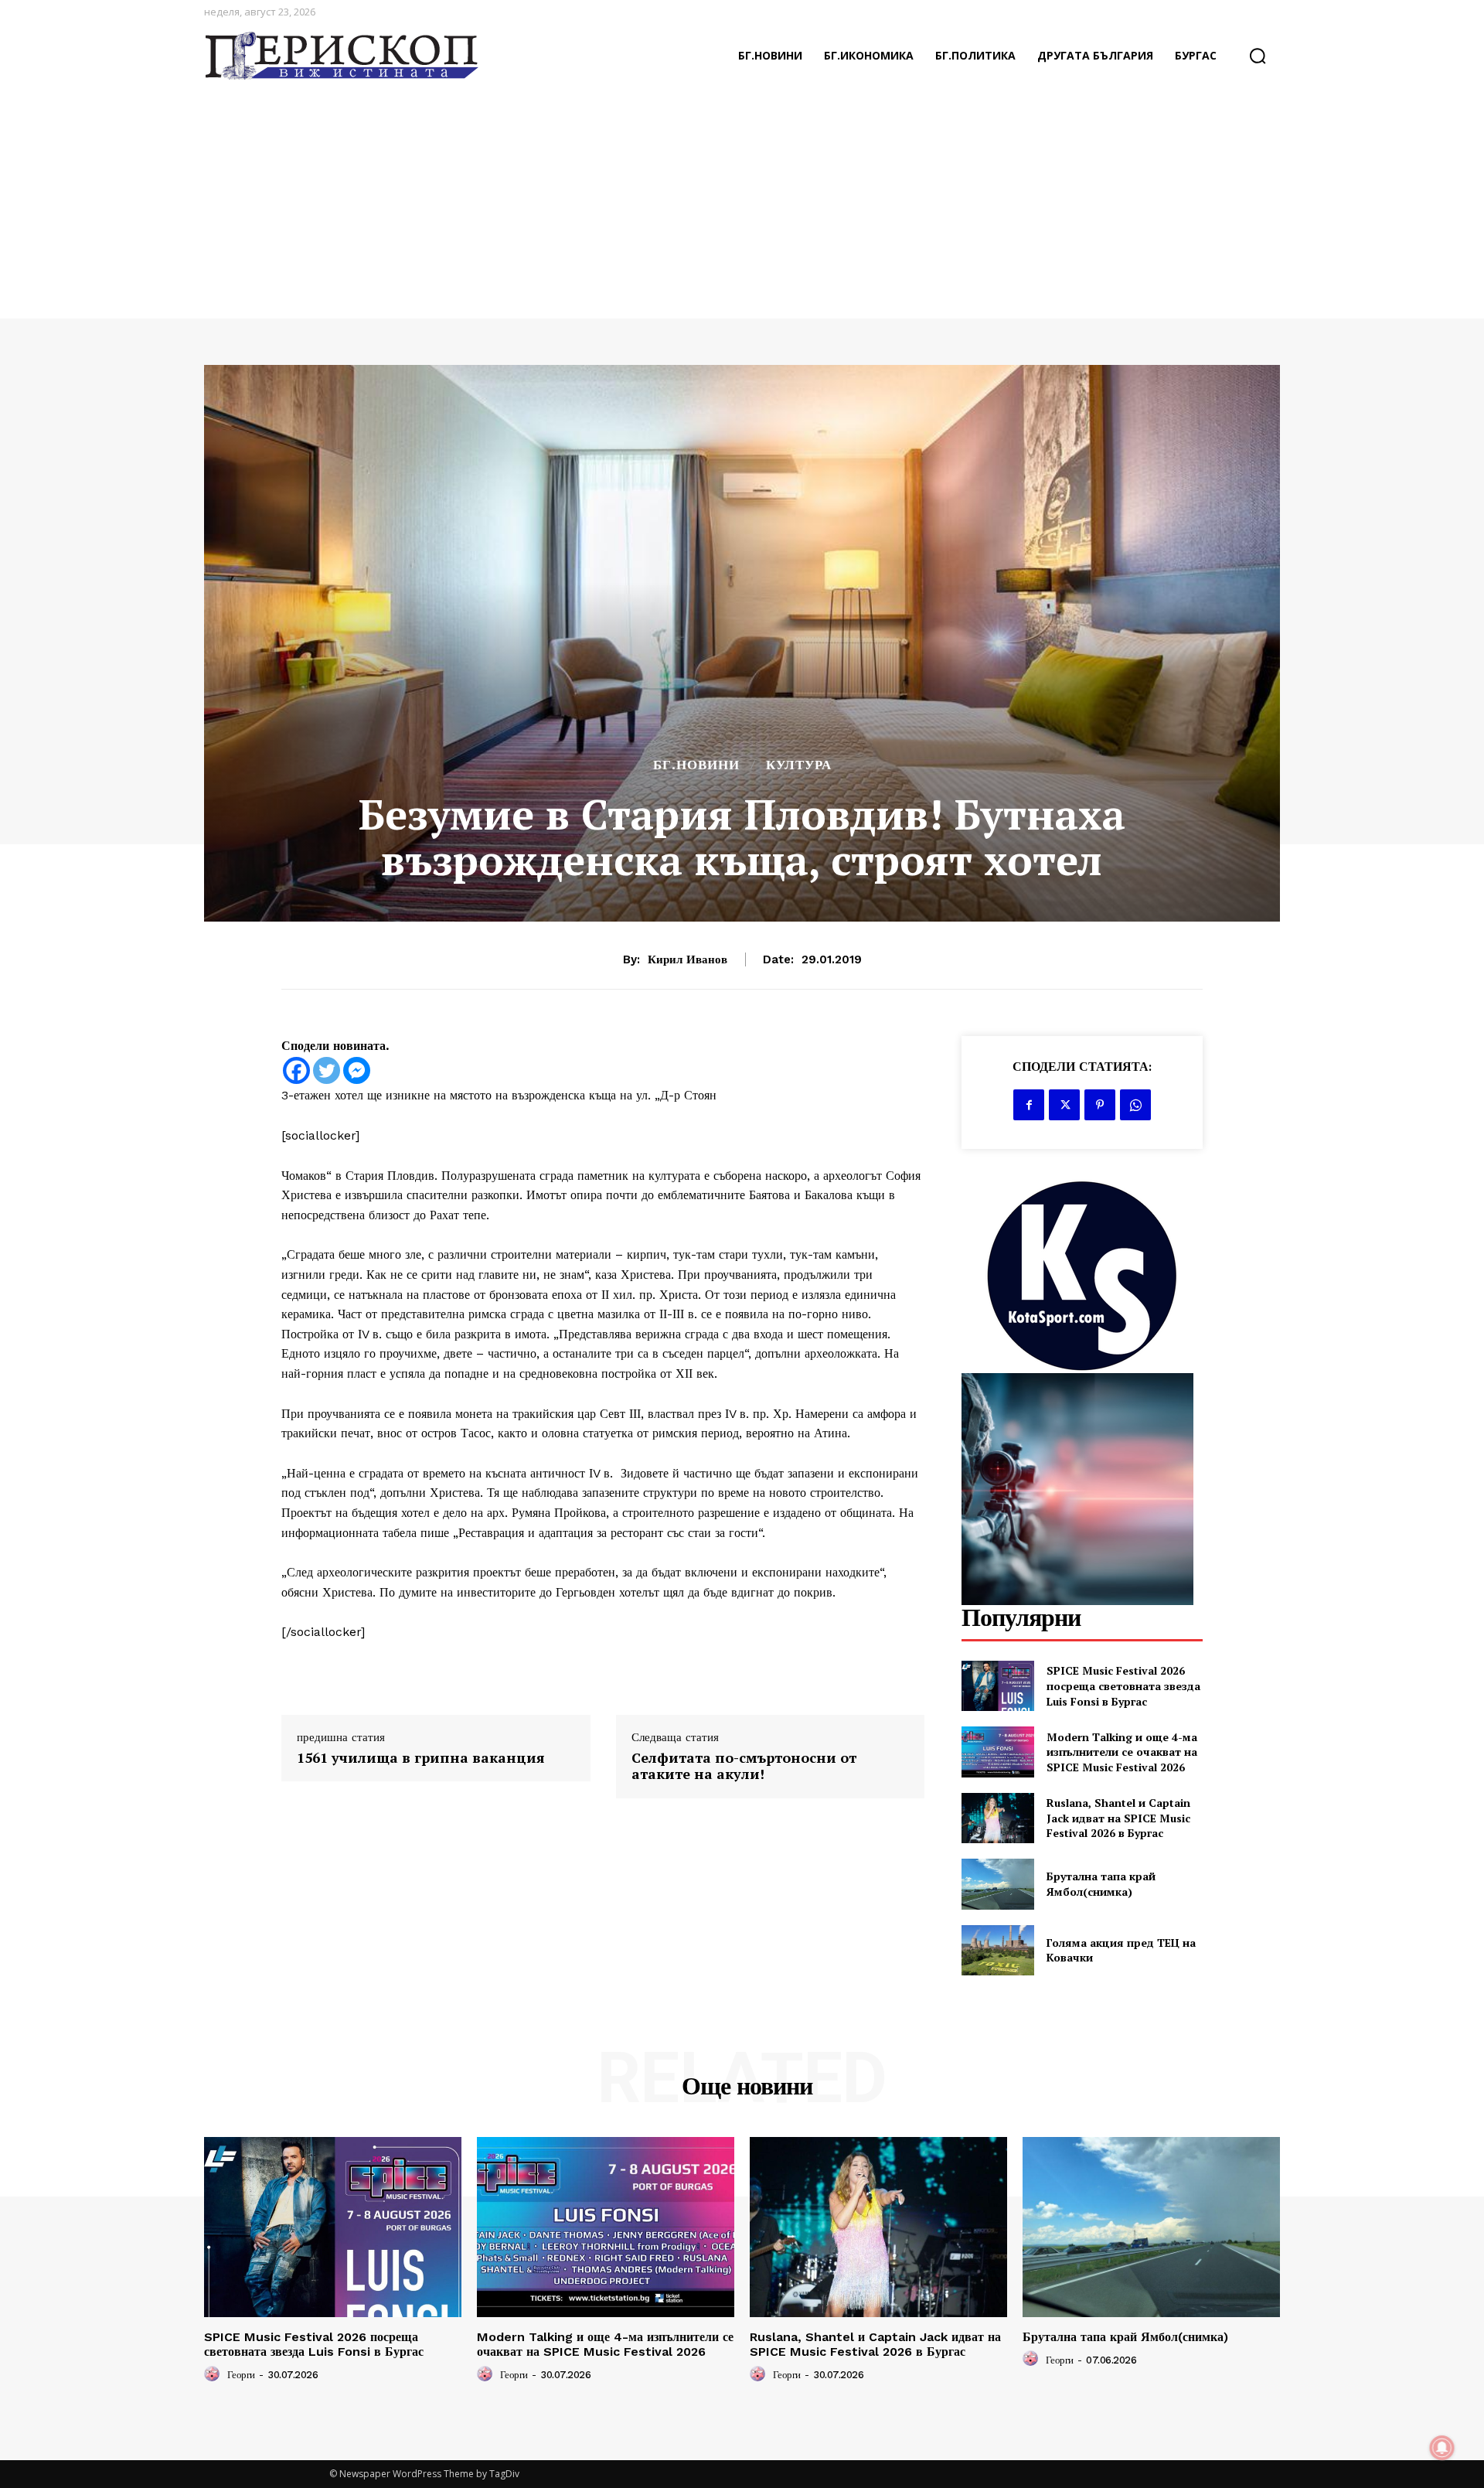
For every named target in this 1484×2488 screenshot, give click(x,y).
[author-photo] (214, 2374)
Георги (241, 2375)
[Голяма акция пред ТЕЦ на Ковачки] (997, 1950)
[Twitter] (327, 1070)
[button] (1258, 56)
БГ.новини (696, 765)
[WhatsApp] (1135, 1105)
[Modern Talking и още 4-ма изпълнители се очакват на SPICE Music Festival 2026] (997, 1752)
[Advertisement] (742, 203)
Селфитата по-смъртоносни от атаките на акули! (744, 1766)
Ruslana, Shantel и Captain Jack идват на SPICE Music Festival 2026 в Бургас (1118, 1818)
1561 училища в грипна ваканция (421, 1758)
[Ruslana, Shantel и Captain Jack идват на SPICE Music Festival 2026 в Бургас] (997, 1818)
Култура (799, 765)
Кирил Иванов (688, 959)
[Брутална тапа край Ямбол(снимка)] (997, 1884)
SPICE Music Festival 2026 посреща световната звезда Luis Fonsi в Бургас (1123, 1685)
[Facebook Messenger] (357, 1070)
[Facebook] (296, 1070)
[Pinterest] (1100, 1105)
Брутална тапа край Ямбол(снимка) (1101, 1884)
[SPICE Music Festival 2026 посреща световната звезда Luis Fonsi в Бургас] (997, 1686)
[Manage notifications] (1442, 2448)
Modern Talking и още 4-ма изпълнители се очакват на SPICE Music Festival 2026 (1122, 1752)
